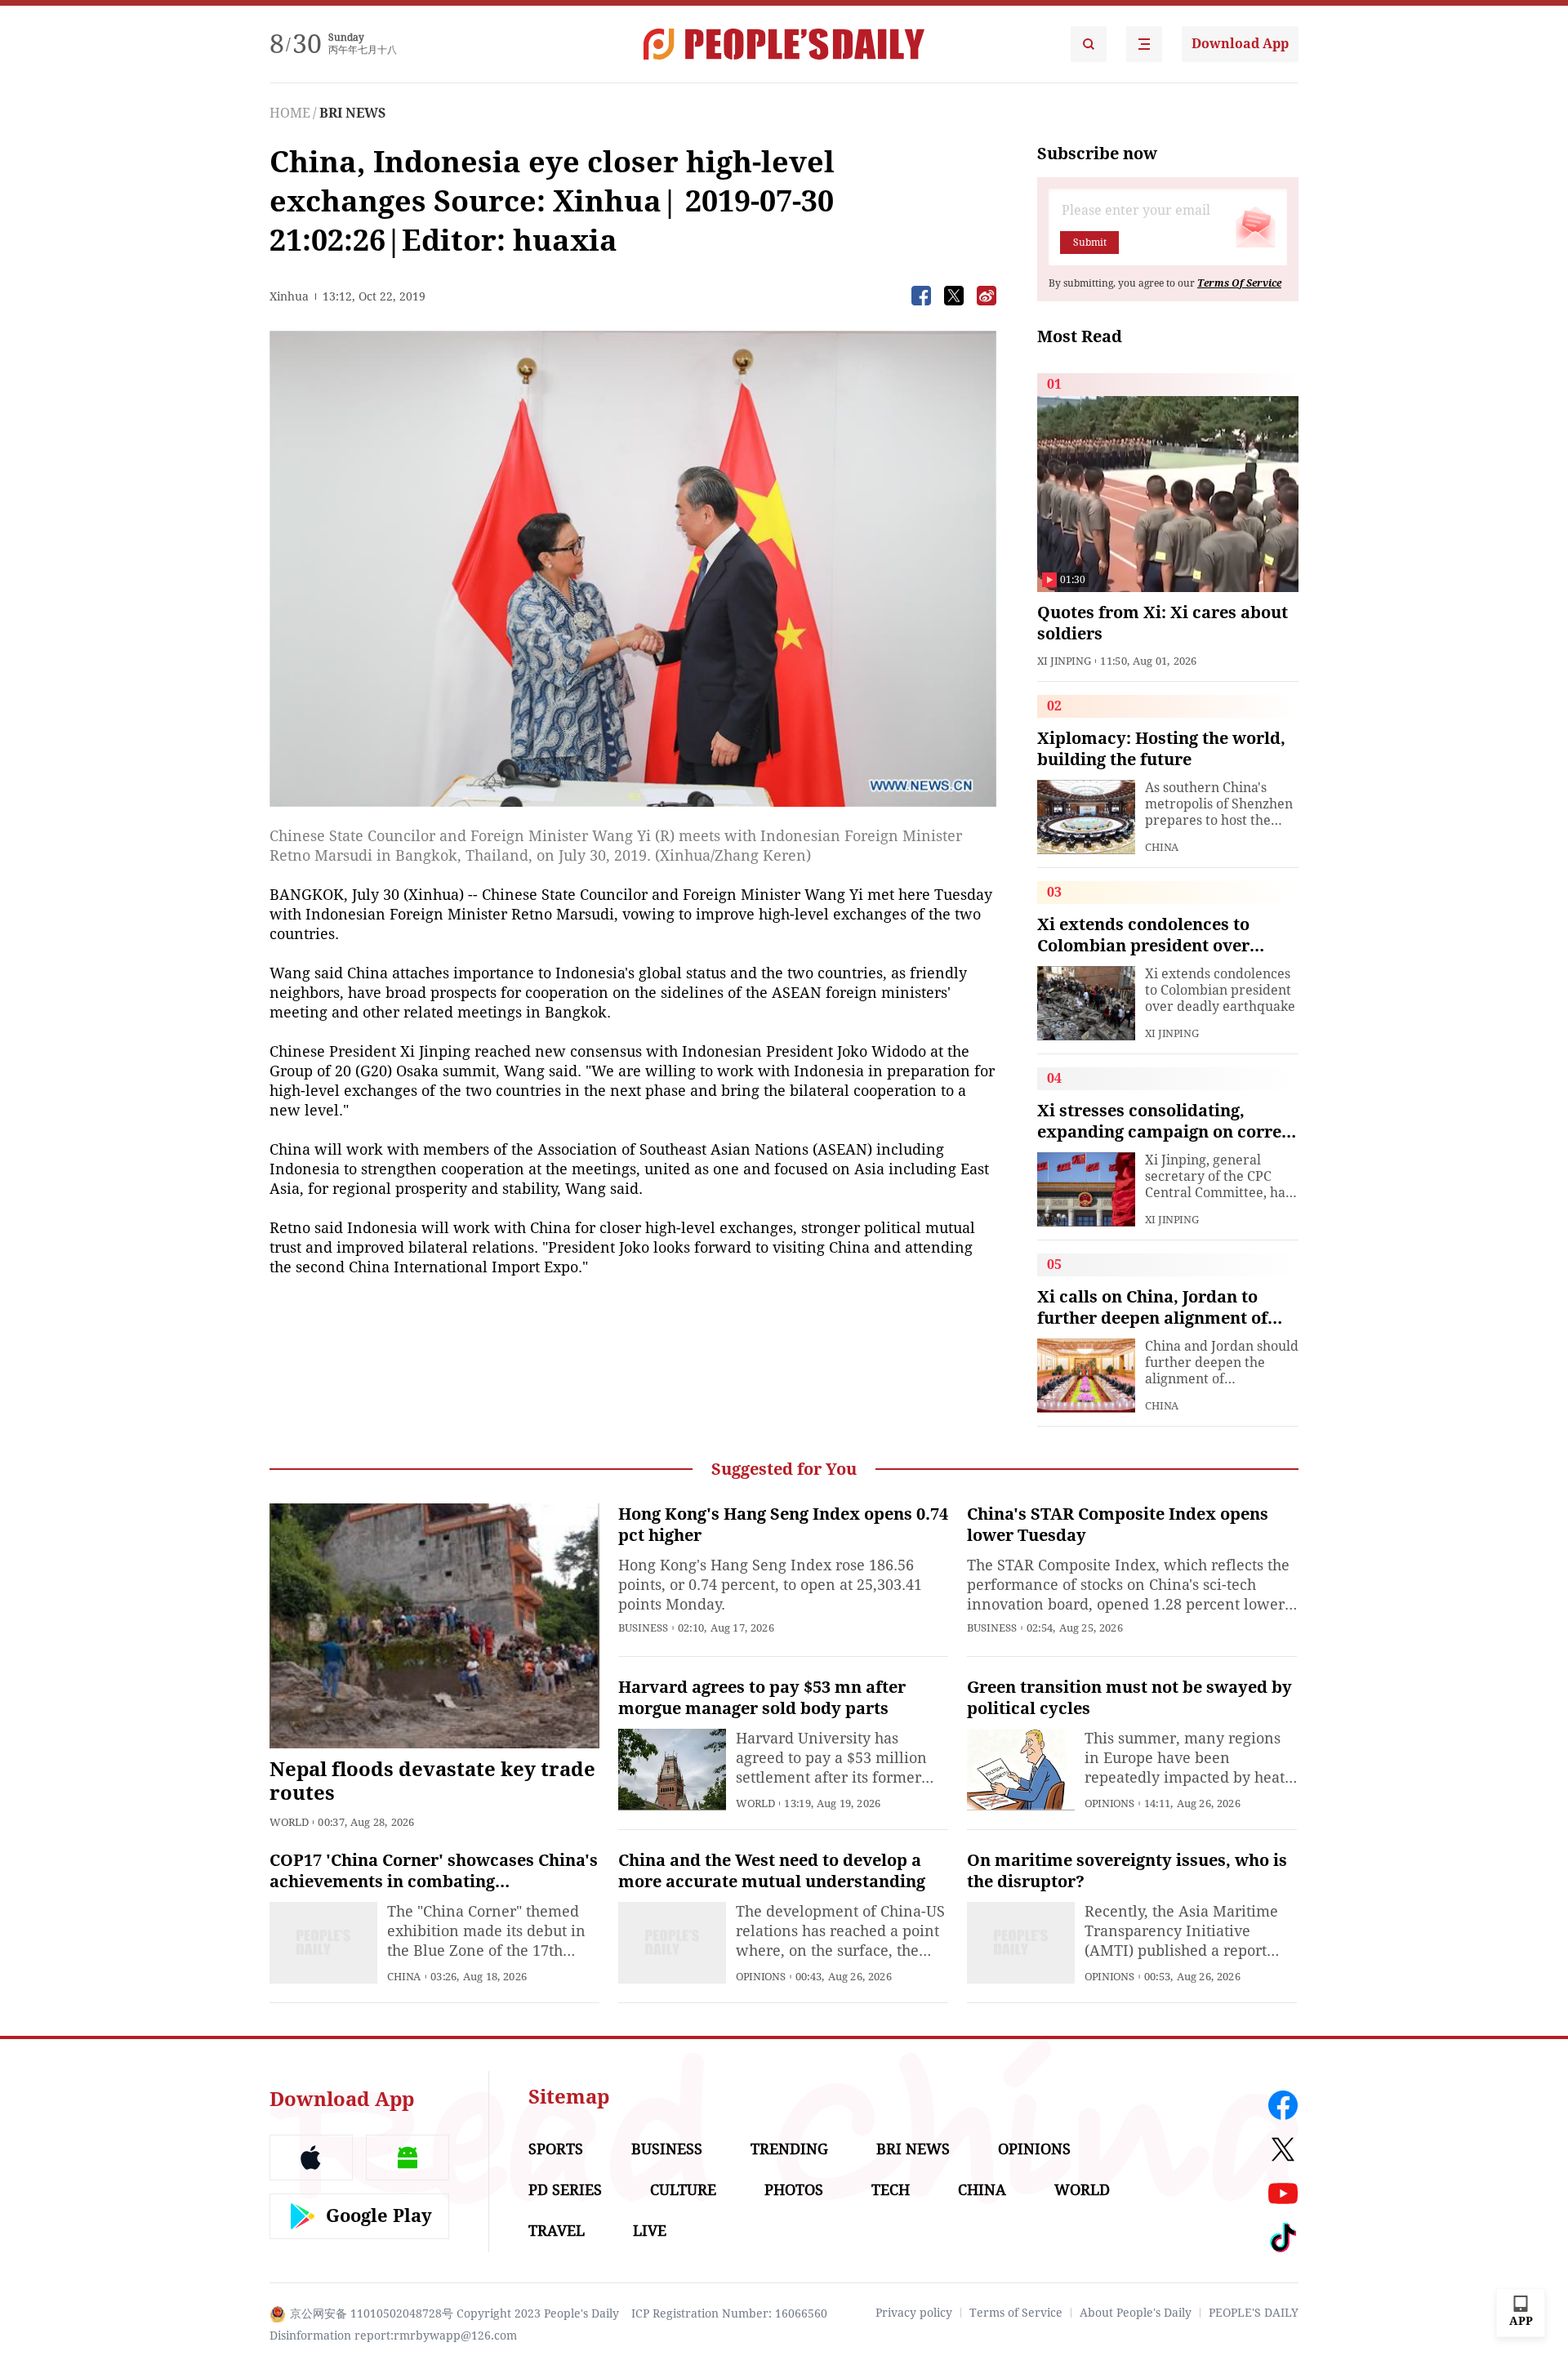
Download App (1240, 44)
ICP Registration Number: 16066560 (729, 2313)
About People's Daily (1136, 2313)
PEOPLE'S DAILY (1254, 2313)
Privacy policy (914, 2313)
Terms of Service (1016, 2313)
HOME (290, 113)
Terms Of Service (1239, 283)
